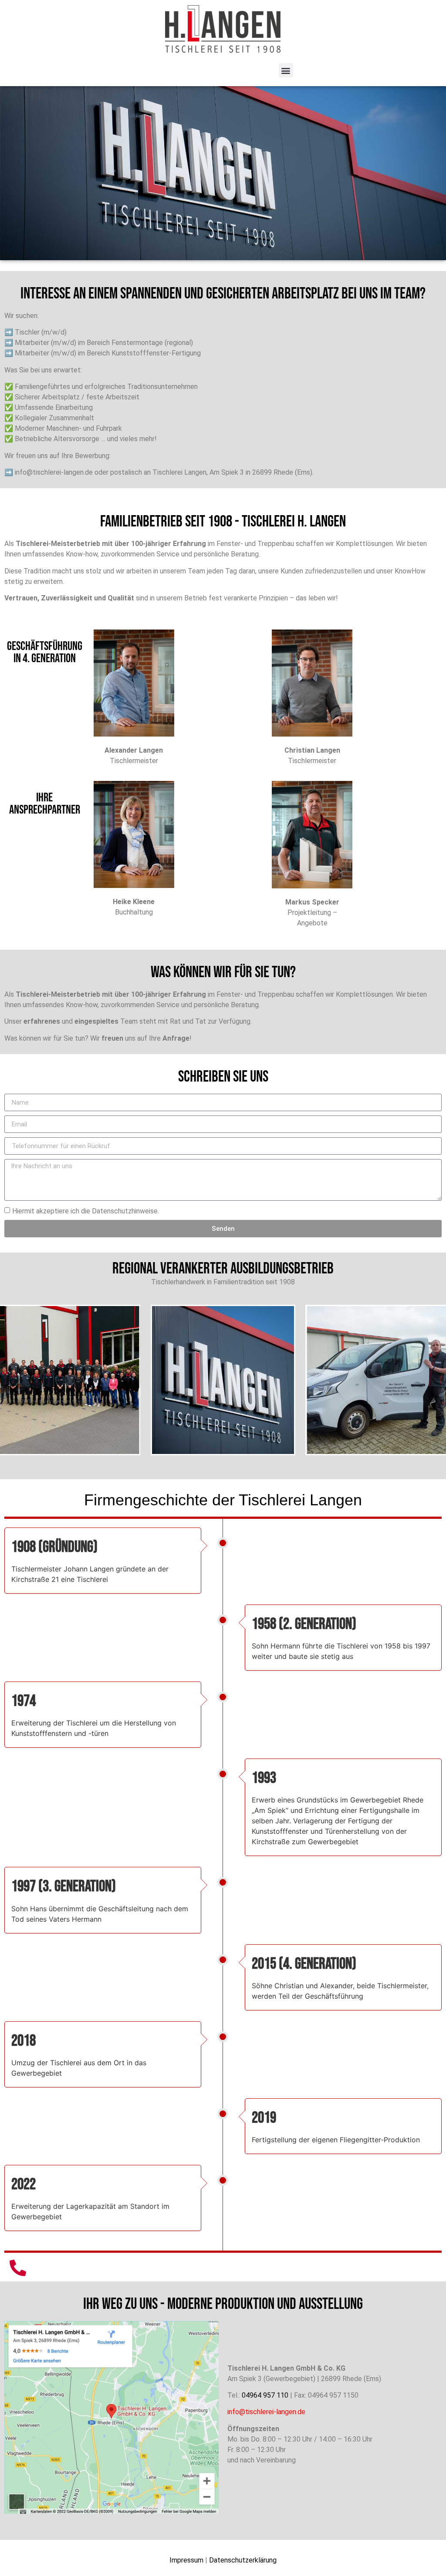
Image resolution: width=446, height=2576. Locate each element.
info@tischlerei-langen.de (266, 2412)
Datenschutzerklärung (243, 2560)
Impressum (186, 2560)
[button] (286, 70)
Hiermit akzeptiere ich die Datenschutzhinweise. (86, 1211)
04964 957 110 (265, 2395)
